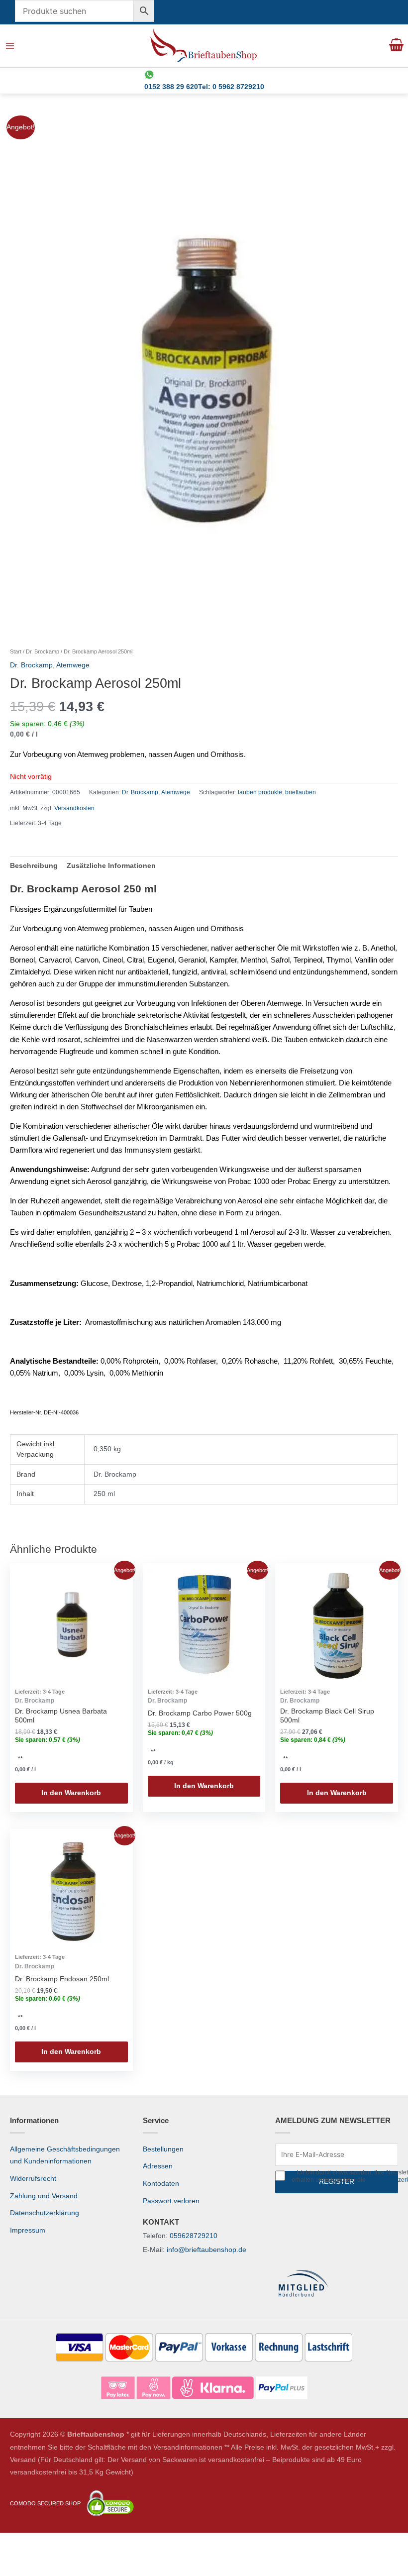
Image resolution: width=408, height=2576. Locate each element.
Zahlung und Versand (44, 2196)
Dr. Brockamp (43, 651)
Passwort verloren (171, 2201)
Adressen (158, 2166)
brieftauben (301, 792)
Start (16, 651)
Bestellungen (163, 2149)
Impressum (28, 2230)
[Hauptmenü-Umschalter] (10, 46)
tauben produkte (260, 792)
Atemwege (73, 665)
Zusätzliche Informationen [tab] (111, 866)
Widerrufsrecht (33, 2179)
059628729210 (194, 2236)
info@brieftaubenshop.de (206, 2250)
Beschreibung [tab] (34, 866)
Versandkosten (74, 808)
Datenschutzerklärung (45, 2213)
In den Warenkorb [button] (71, 1793)
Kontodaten (161, 2184)
